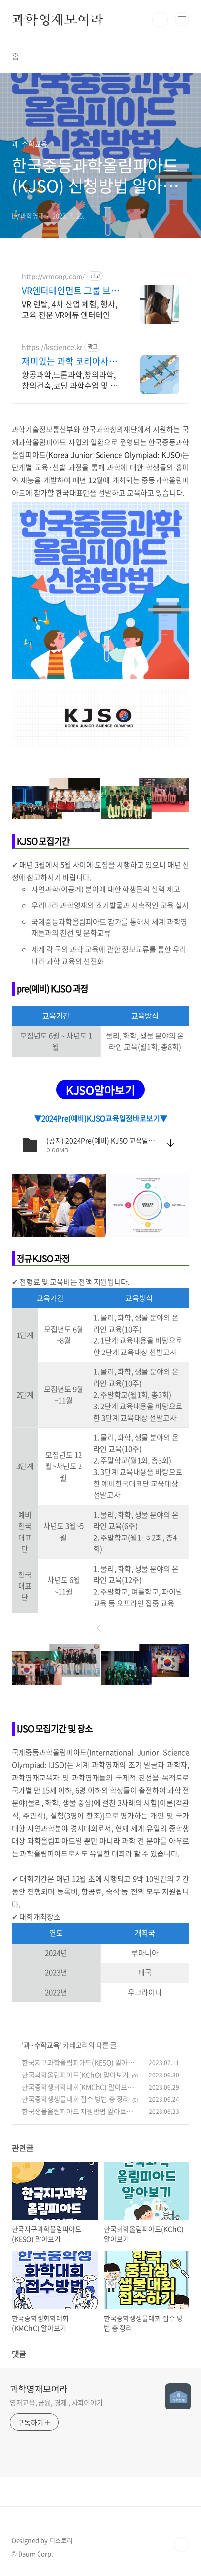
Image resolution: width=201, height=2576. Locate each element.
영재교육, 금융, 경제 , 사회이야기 (56, 2402)
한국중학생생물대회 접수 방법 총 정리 (76, 2099)
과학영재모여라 (58, 19)
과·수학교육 (42, 2045)
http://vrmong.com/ (53, 276)
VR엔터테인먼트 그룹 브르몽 (70, 291)
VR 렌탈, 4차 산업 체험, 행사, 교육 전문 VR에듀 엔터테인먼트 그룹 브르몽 (70, 309)
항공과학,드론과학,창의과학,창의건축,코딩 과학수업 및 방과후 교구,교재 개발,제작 (70, 380)
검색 (160, 19)
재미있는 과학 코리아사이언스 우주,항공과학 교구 (70, 361)
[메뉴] (182, 19)
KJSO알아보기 (100, 1090)
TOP (181, 2544)
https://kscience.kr (52, 347)
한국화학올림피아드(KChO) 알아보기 (75, 2075)
